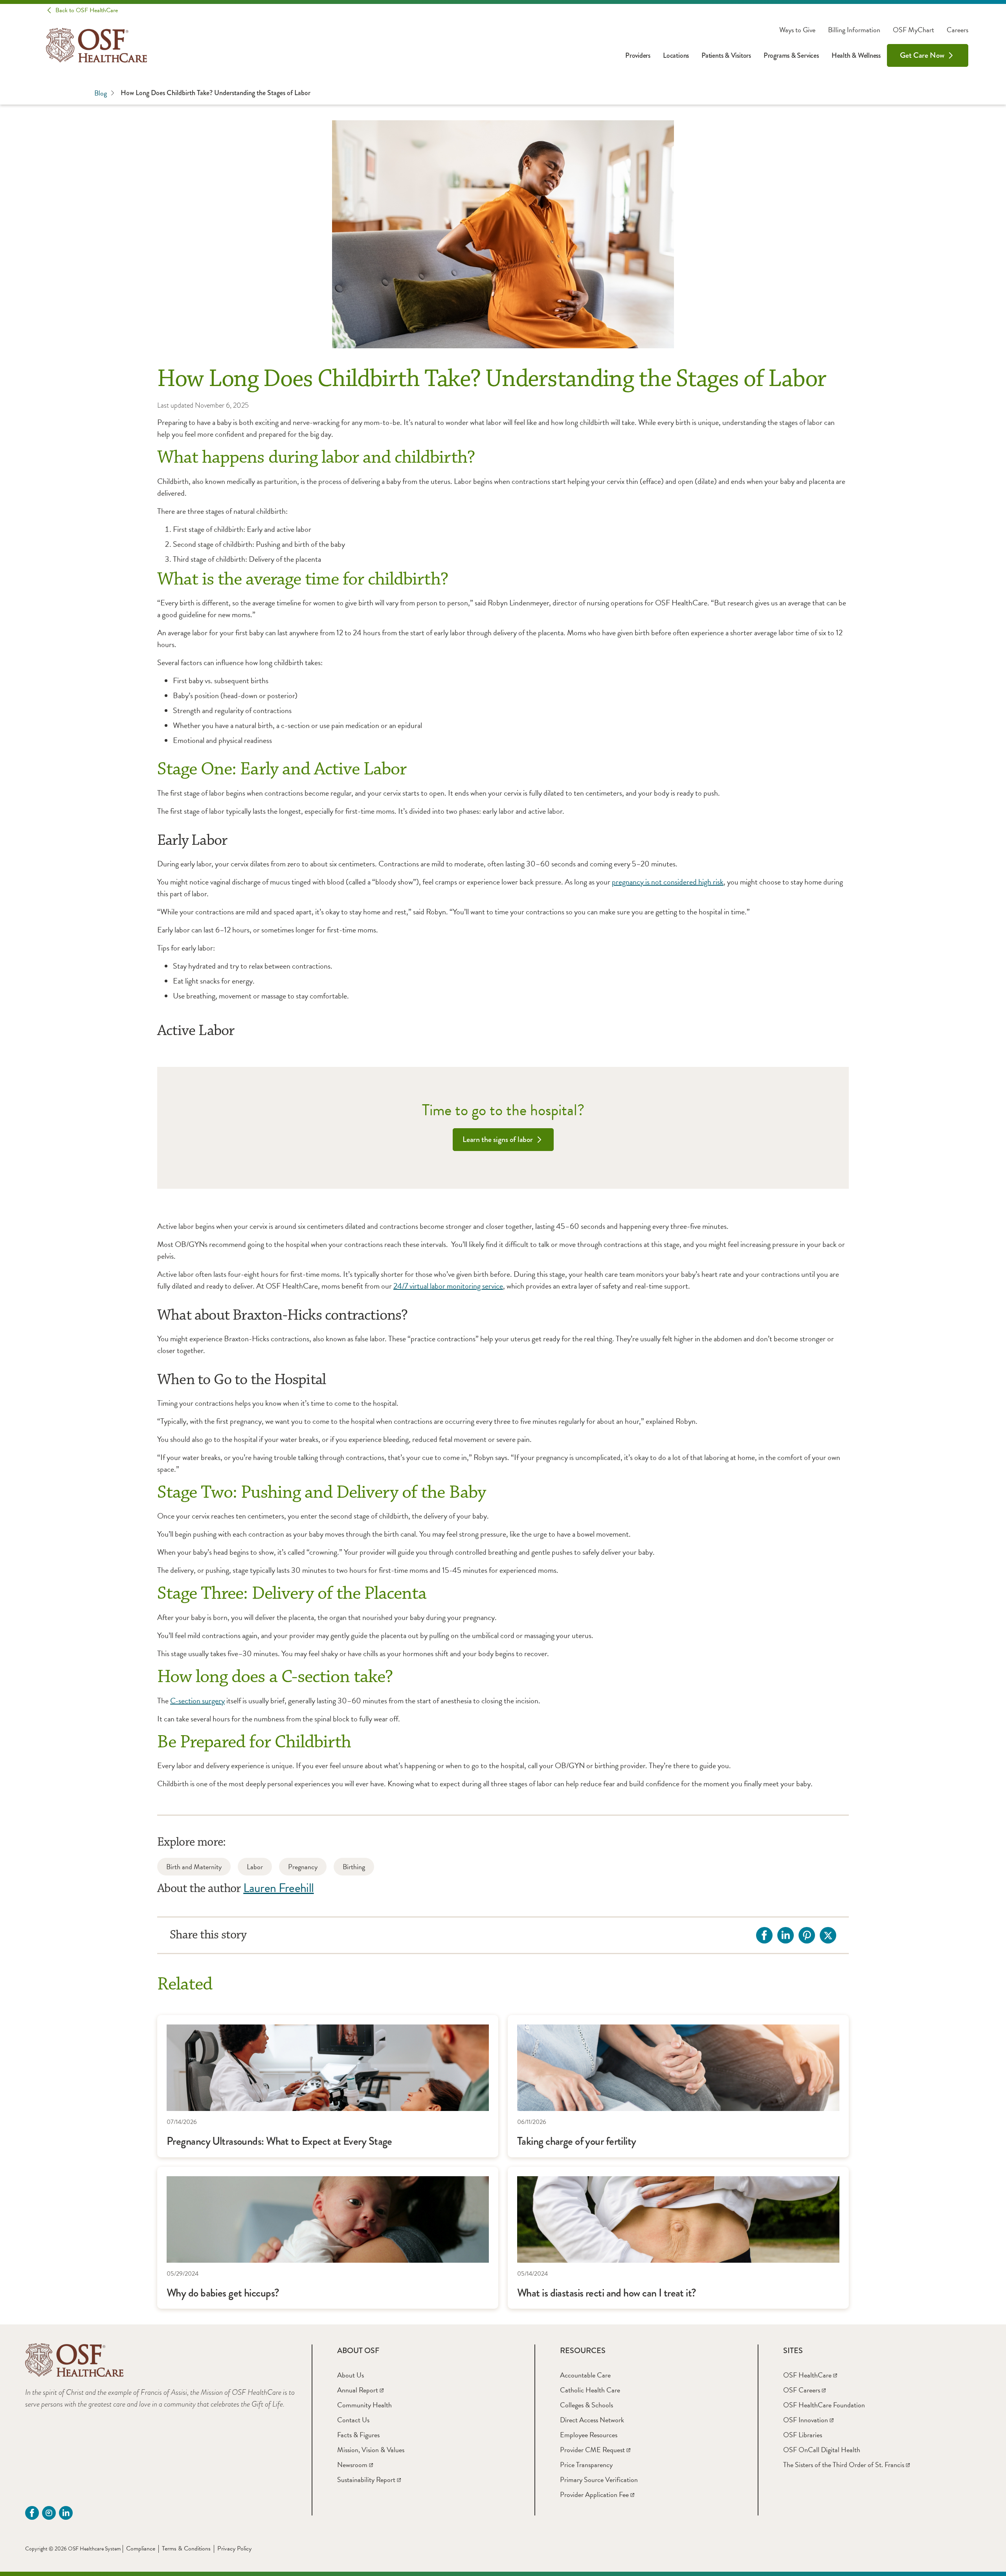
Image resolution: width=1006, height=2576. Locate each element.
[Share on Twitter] (828, 1935)
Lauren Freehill (278, 1888)
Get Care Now (922, 55)
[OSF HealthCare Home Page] (96, 45)
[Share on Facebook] (764, 1935)
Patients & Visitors (726, 55)
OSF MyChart (913, 30)
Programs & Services (791, 55)
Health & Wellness (856, 55)
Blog (101, 93)
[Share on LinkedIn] (786, 1935)
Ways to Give (797, 30)
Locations (676, 55)
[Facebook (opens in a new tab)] (32, 2513)
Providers (638, 55)
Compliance (141, 2548)
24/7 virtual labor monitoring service (448, 1286)
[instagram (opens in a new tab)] (49, 2513)
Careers (957, 30)
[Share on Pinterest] (807, 1935)
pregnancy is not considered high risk (668, 882)
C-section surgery (197, 1701)
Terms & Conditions (186, 2548)
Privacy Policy (234, 2548)
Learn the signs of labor (498, 1139)
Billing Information (854, 30)
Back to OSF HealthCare (87, 10)
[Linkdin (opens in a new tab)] (66, 2513)
